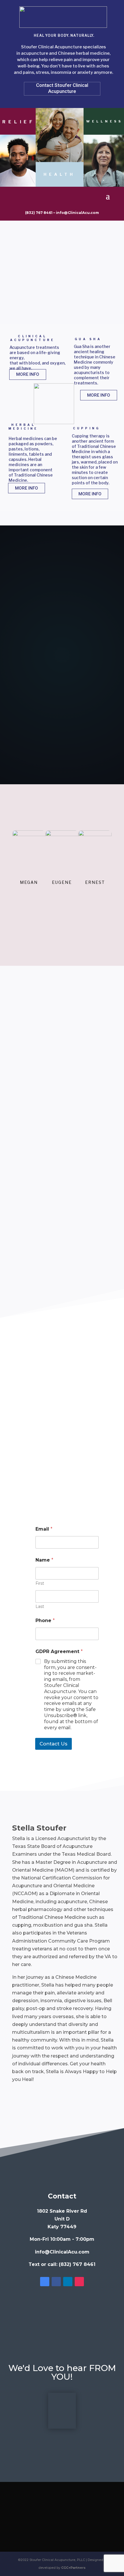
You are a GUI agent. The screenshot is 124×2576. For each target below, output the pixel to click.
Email (44, 1529)
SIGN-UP (62, 751)
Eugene (62, 882)
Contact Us (53, 1744)
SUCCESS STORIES (62, 906)
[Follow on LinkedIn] (68, 2282)
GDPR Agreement (59, 1651)
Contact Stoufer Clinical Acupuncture (62, 88)
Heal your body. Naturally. (64, 35)
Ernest (95, 882)
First (40, 1583)
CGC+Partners (73, 2568)
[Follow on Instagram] (79, 2282)
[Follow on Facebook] (56, 2282)
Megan (29, 882)
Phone (45, 1620)
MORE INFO (28, 374)
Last (40, 1607)
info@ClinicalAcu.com (77, 213)
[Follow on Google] (45, 2282)
